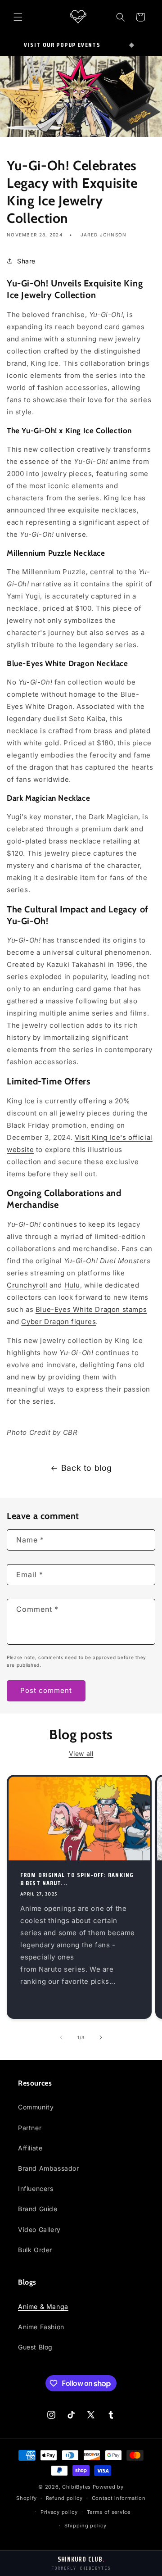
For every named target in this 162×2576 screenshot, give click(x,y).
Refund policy (64, 2498)
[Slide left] (61, 2037)
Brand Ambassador (49, 2168)
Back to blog (87, 1468)
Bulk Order (35, 2250)
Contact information (119, 2498)
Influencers (36, 2188)
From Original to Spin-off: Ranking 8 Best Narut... (77, 1879)
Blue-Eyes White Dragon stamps (91, 1309)
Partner (30, 2128)
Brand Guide (38, 2209)
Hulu (72, 1285)
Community (36, 2107)
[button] (18, 17)
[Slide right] (101, 2037)
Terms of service (109, 2512)
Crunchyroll (27, 1285)
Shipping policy (85, 2526)
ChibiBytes (76, 2487)
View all (81, 1753)
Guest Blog (35, 2347)
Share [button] (26, 261)
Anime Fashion (41, 2327)
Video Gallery (39, 2229)
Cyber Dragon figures (58, 1322)
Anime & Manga (43, 2306)
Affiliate (30, 2148)
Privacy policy (59, 2512)
